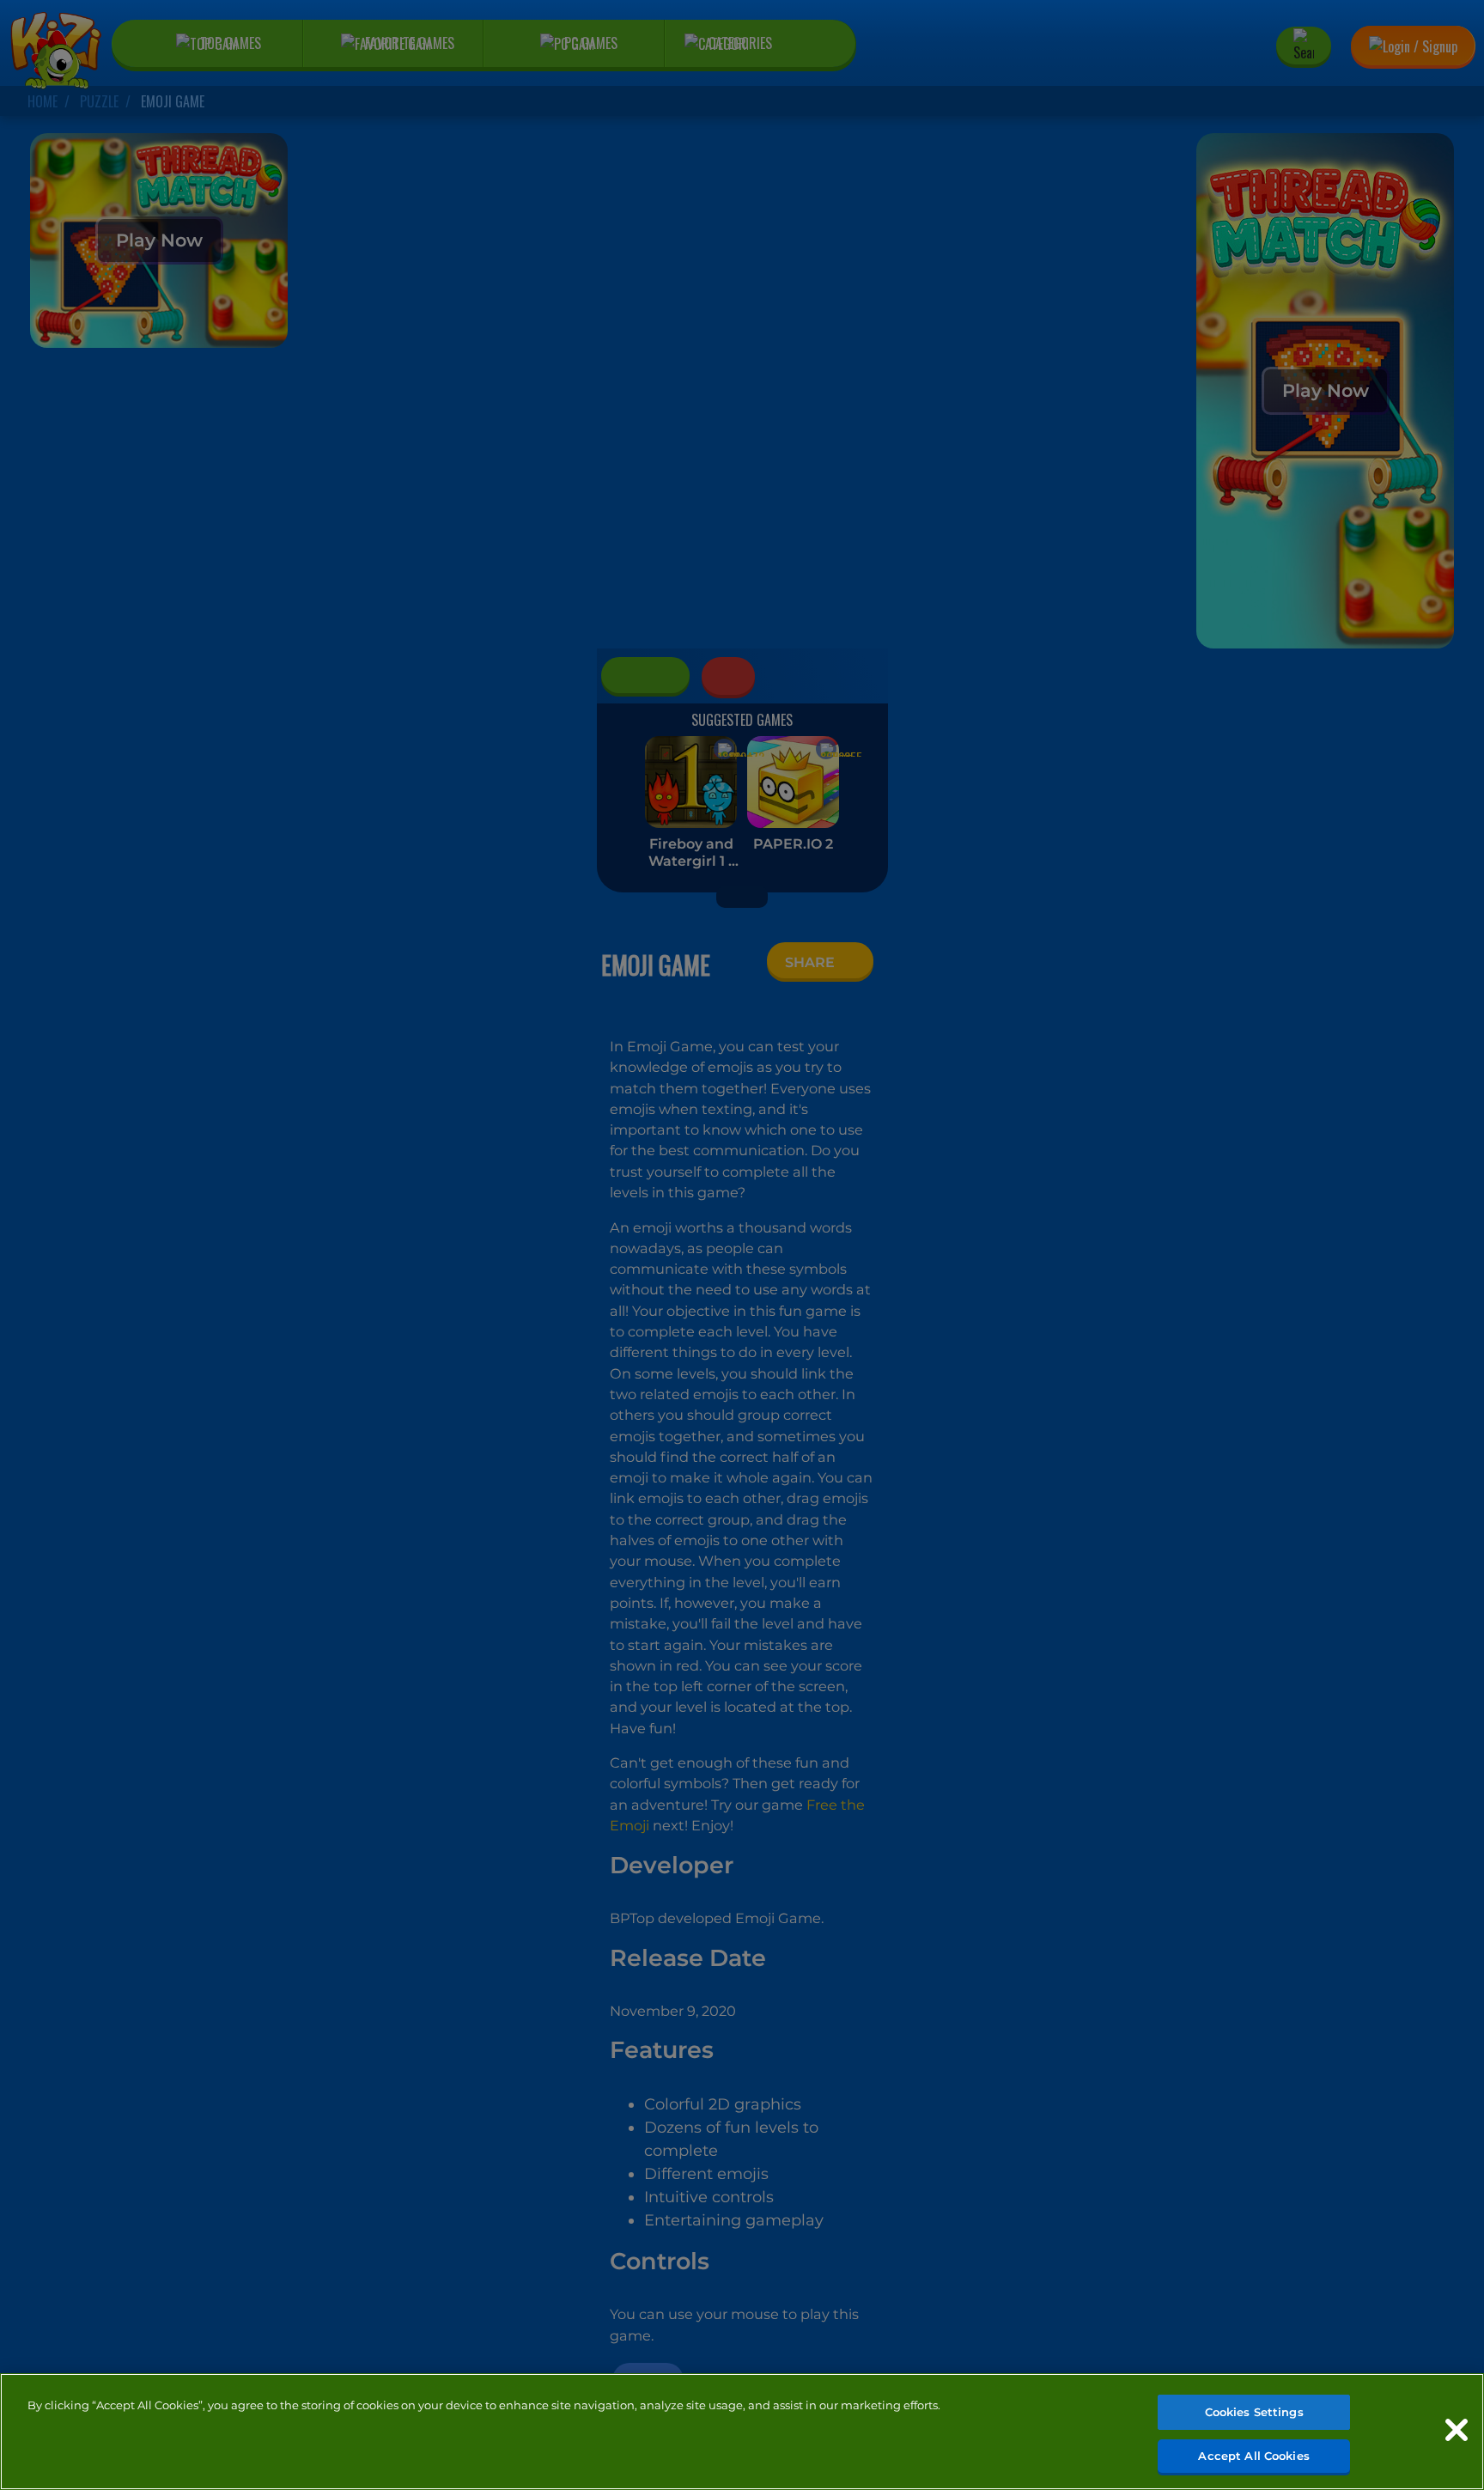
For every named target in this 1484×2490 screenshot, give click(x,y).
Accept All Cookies (1253, 2455)
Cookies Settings (1254, 2412)
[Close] (1457, 2430)
